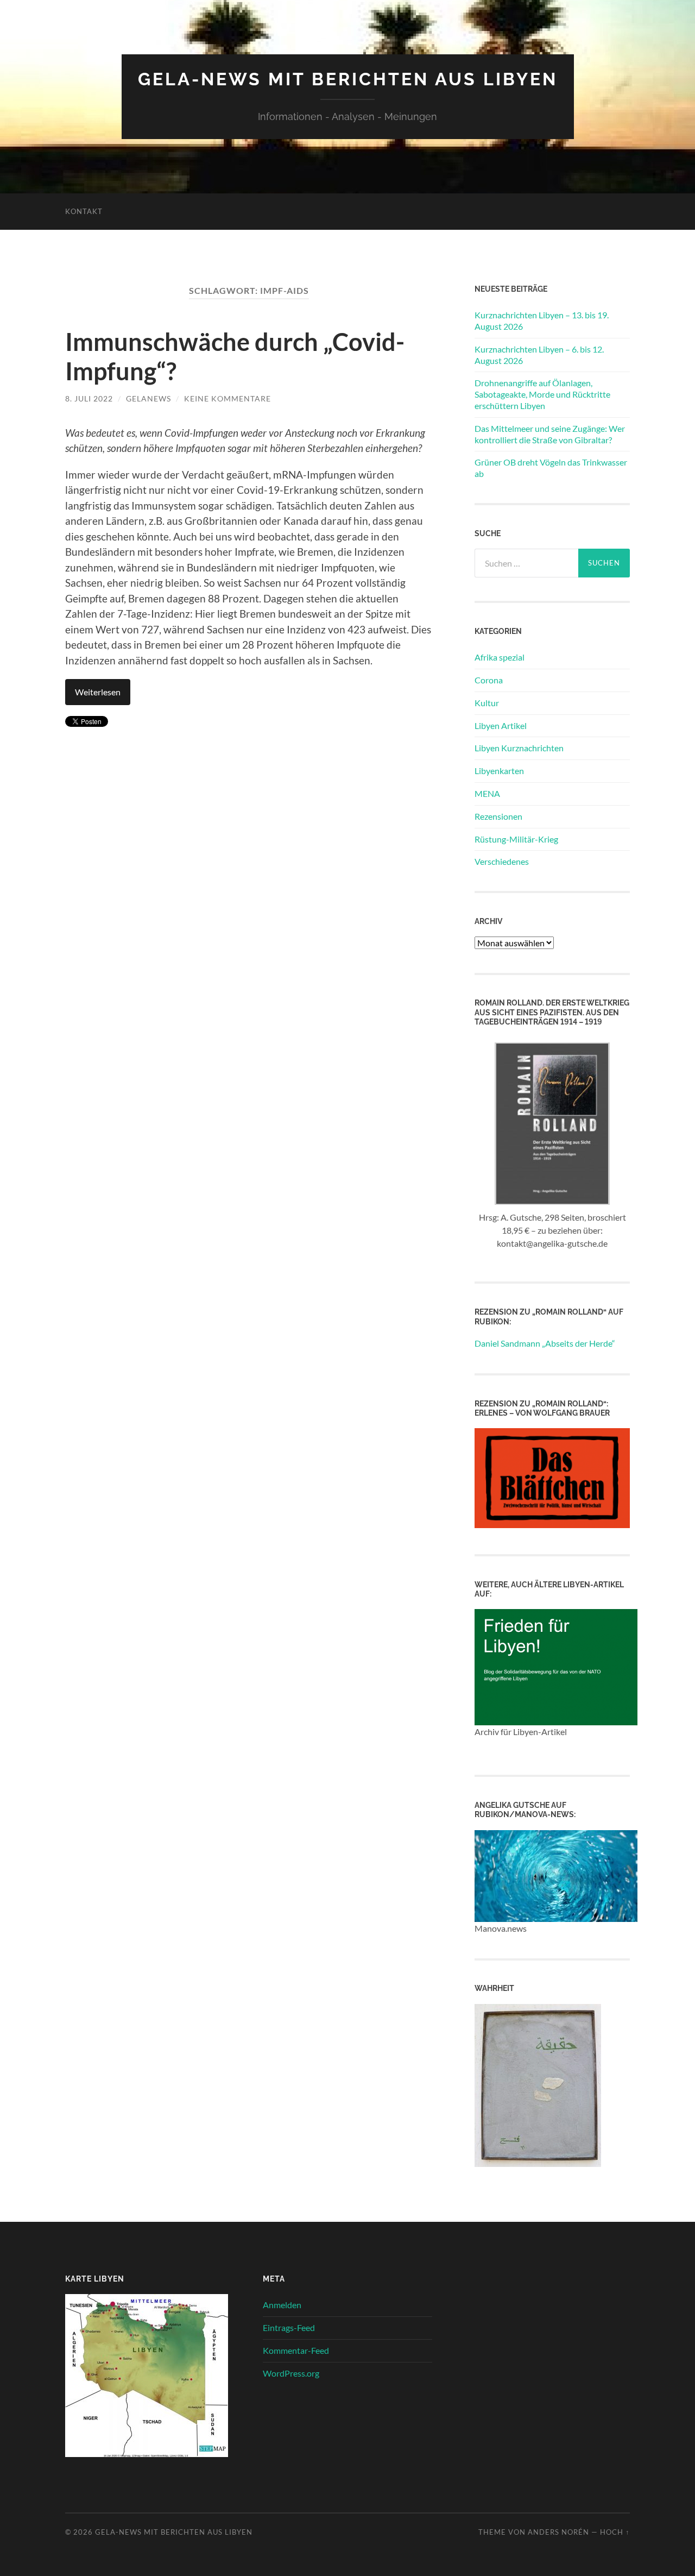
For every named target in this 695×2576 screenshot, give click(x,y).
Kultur (487, 703)
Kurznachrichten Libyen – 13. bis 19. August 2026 (542, 321)
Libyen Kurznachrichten (519, 748)
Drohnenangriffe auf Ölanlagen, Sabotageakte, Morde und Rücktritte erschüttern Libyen (542, 394)
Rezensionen (498, 816)
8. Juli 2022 (89, 398)
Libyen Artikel (501, 725)
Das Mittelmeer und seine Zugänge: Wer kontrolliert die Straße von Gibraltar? (550, 434)
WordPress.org (291, 2373)
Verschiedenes (502, 861)
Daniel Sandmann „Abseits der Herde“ (545, 1343)
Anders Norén (558, 2532)
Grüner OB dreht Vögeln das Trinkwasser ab (551, 468)
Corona (489, 680)
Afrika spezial (500, 657)
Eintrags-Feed (289, 2327)
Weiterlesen (98, 692)
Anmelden (282, 2305)
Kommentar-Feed (296, 2350)
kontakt (84, 211)
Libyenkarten (499, 771)
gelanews (149, 398)
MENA (487, 793)
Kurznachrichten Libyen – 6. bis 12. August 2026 (539, 355)
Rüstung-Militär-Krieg (516, 839)
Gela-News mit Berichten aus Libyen (348, 79)
